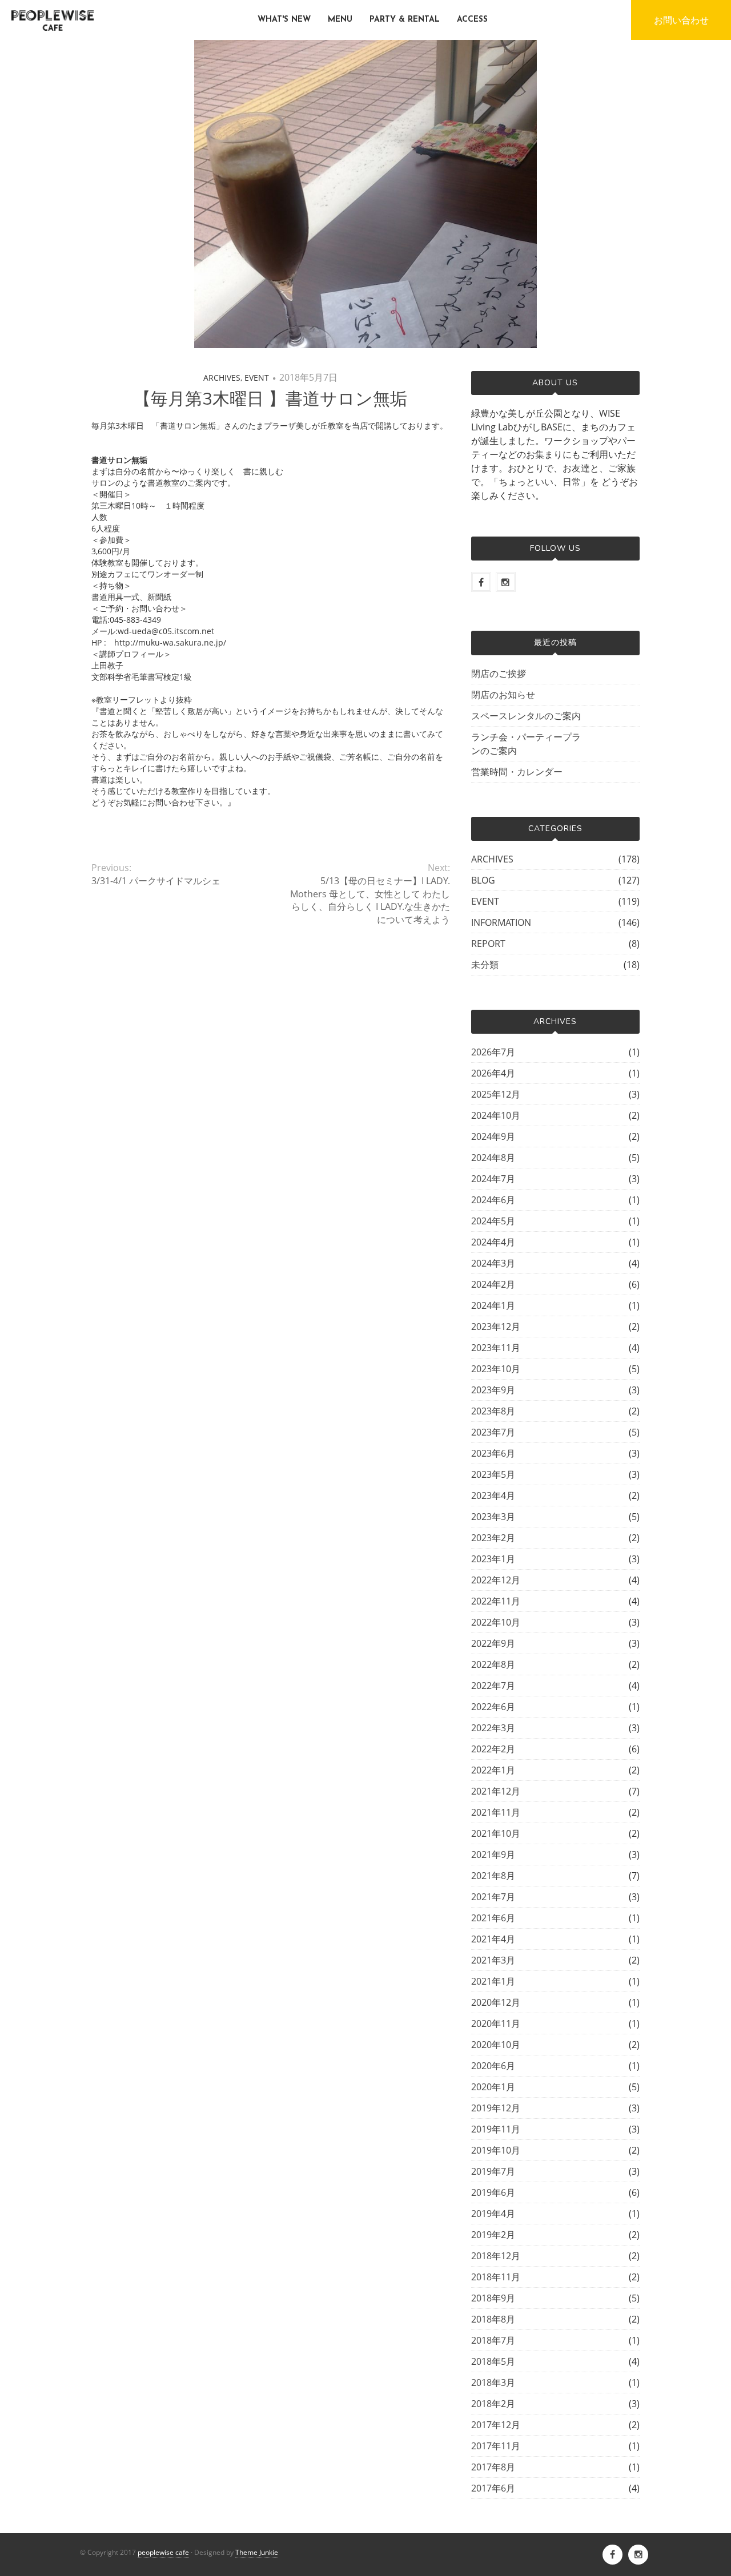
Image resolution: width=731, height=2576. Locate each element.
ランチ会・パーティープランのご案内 (526, 744)
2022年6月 (493, 1707)
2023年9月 (493, 1390)
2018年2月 (493, 2404)
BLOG (483, 880)
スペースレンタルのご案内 (526, 716)
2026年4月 (493, 1073)
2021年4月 (493, 1939)
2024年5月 (493, 1221)
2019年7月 (493, 2171)
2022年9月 (493, 1643)
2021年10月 (496, 1833)
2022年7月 (493, 1686)
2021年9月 (493, 1855)
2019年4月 (493, 2214)
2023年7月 (493, 1432)
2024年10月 (496, 1115)
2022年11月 (496, 1601)
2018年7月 (493, 2340)
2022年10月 (496, 1622)
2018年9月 (493, 2298)
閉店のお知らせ (503, 695)
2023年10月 (496, 1369)
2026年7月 (493, 1052)
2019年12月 (496, 2108)
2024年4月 (493, 1242)
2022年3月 (493, 1728)
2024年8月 (493, 1158)
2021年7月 (493, 1897)
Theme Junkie (257, 2552)
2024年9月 (493, 1136)
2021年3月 (493, 1960)
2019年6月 (493, 2192)
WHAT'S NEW (284, 20)
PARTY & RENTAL (405, 20)
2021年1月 (493, 1981)
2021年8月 (493, 1876)
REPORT (488, 944)
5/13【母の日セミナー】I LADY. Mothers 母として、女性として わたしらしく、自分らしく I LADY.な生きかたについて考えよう (370, 900)
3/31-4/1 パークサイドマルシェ (156, 881)
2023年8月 (493, 1411)
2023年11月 (496, 1348)
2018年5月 (493, 2361)
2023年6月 (493, 1453)
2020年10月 (496, 2045)
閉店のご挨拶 (499, 674)
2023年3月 (493, 1517)
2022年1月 (493, 1770)
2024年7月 (493, 1179)
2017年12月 (496, 2425)
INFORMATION (501, 922)
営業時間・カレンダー (517, 772)
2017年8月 (493, 2467)
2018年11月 (496, 2277)
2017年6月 (493, 2488)
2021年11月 (496, 1812)
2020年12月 (496, 2002)
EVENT (257, 378)
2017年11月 (496, 2446)
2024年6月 (493, 1200)
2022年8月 (493, 1664)
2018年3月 (493, 2383)
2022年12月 (496, 1580)
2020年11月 (496, 2023)
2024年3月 (493, 1263)
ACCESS (472, 20)
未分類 (485, 965)
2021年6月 (493, 1918)
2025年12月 (496, 1094)
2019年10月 (496, 2150)
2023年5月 (493, 1474)
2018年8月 (493, 2319)
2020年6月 (493, 2066)
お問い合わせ (681, 20)
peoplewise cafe (163, 2552)
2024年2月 (493, 1284)
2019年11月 (496, 2129)
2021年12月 (496, 1791)
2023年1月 (493, 1559)
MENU (340, 20)
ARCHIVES (222, 378)
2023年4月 (493, 1495)
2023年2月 (493, 1538)
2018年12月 (496, 2256)
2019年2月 (493, 2235)
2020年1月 (493, 2087)
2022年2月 (493, 1749)
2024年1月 (493, 1305)
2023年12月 (496, 1327)
